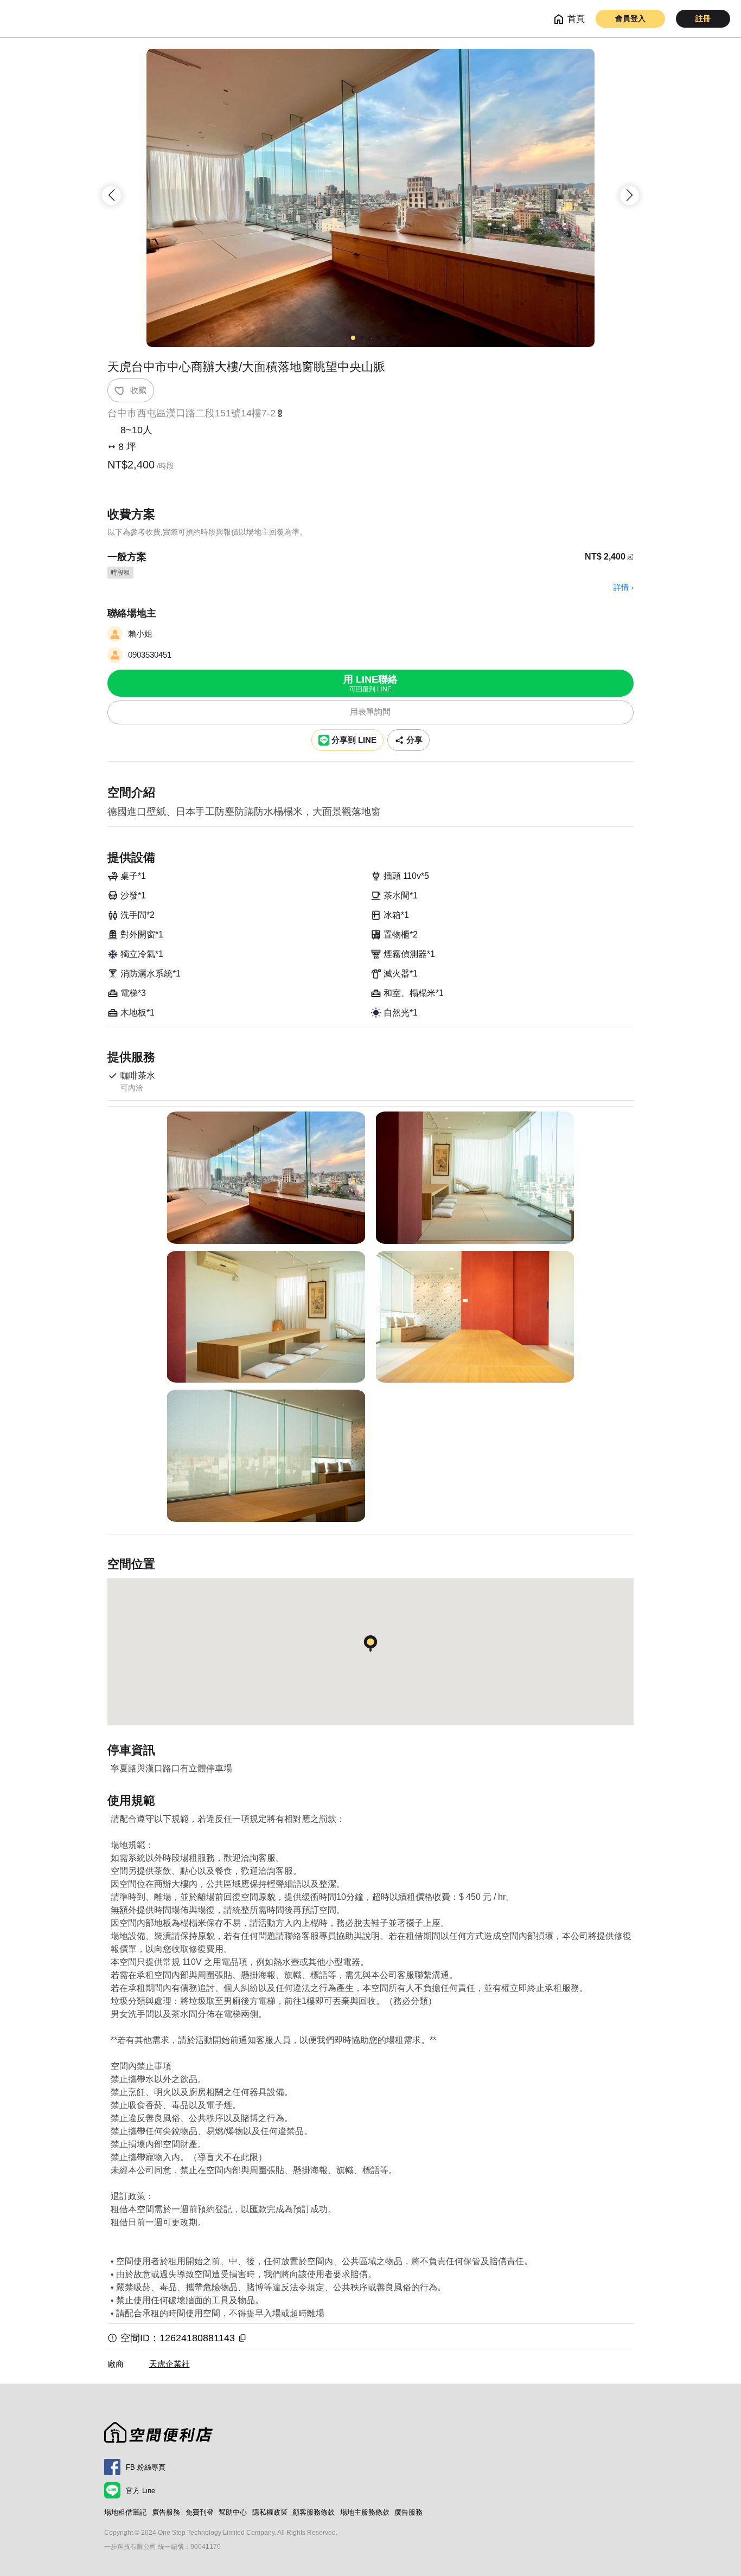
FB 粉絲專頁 (146, 2467)
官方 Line (140, 2491)
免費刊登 (200, 2512)
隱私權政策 (270, 2512)
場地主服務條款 (365, 2512)
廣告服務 (166, 2512)
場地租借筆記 (125, 2512)
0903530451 (150, 655)
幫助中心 (233, 2512)
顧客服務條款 (314, 2512)
